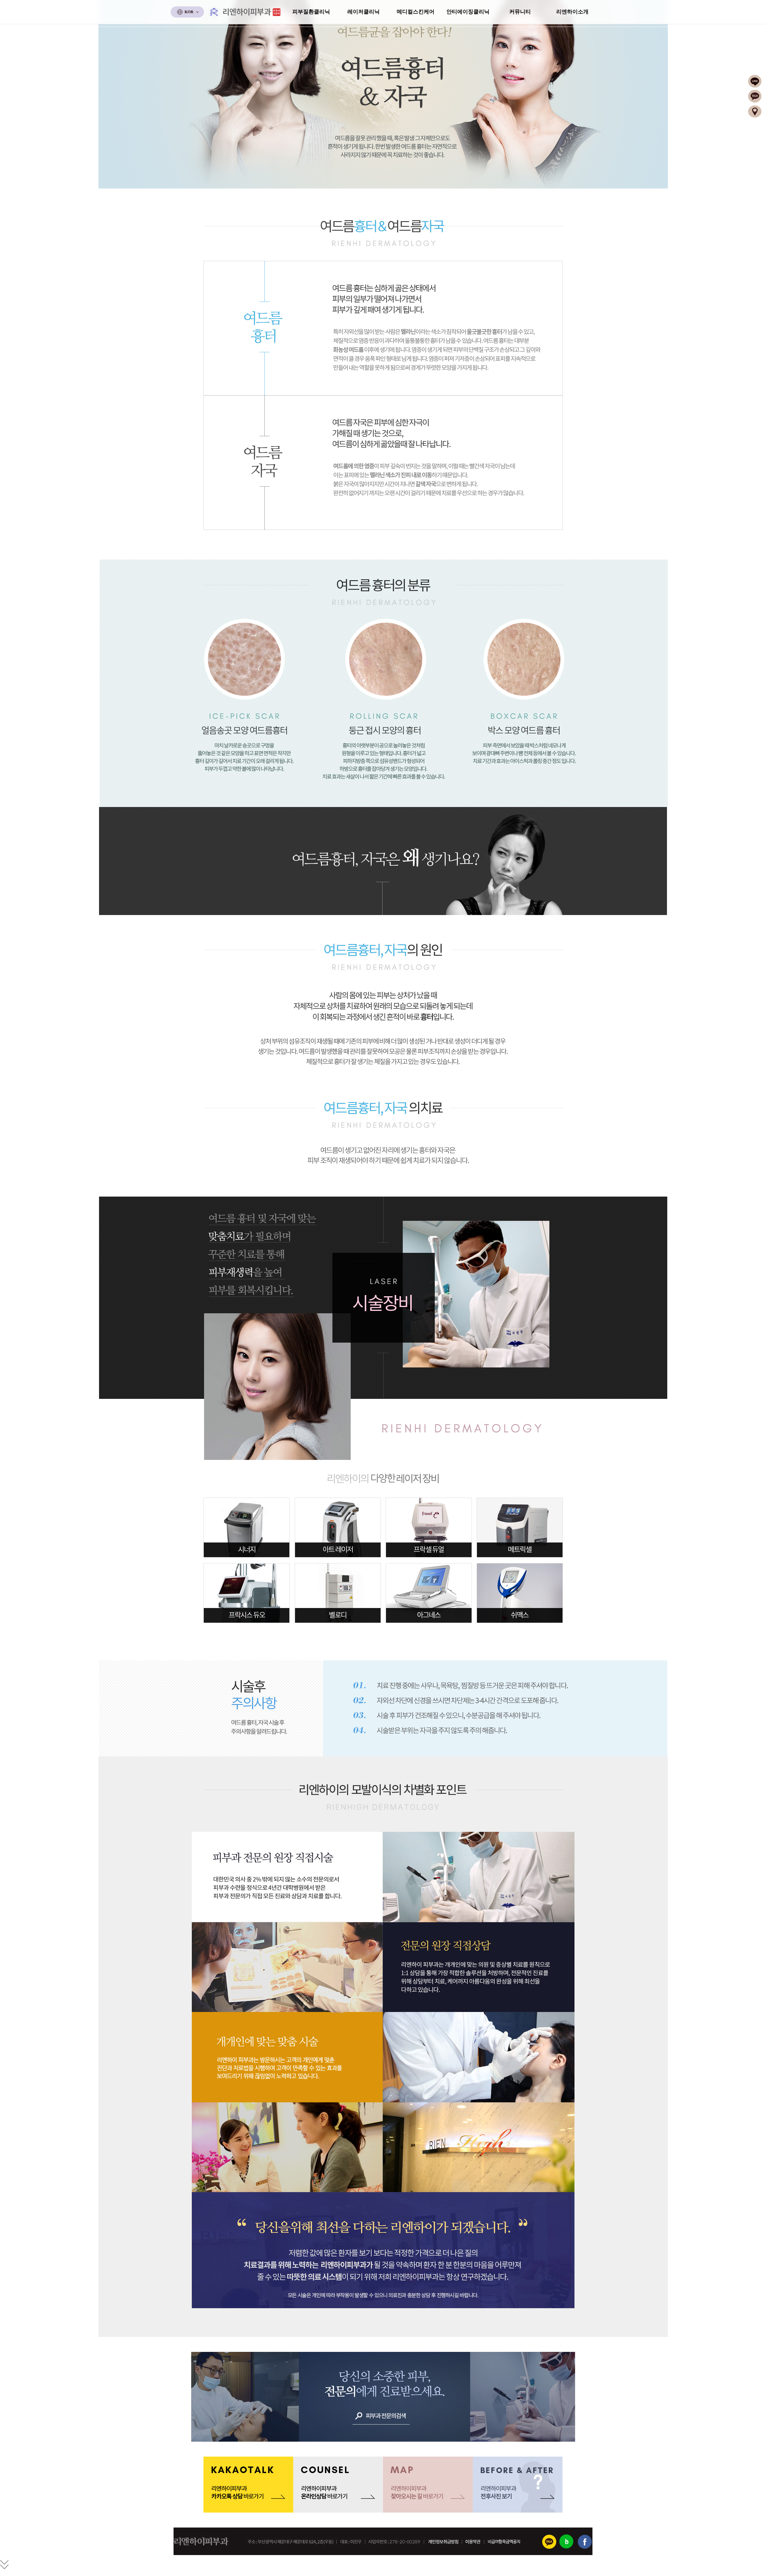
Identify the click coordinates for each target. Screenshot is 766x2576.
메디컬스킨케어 (416, 12)
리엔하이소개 (572, 12)
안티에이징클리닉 (468, 12)
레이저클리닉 (364, 12)
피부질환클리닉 (311, 12)
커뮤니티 (520, 12)
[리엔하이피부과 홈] (245, 12)
